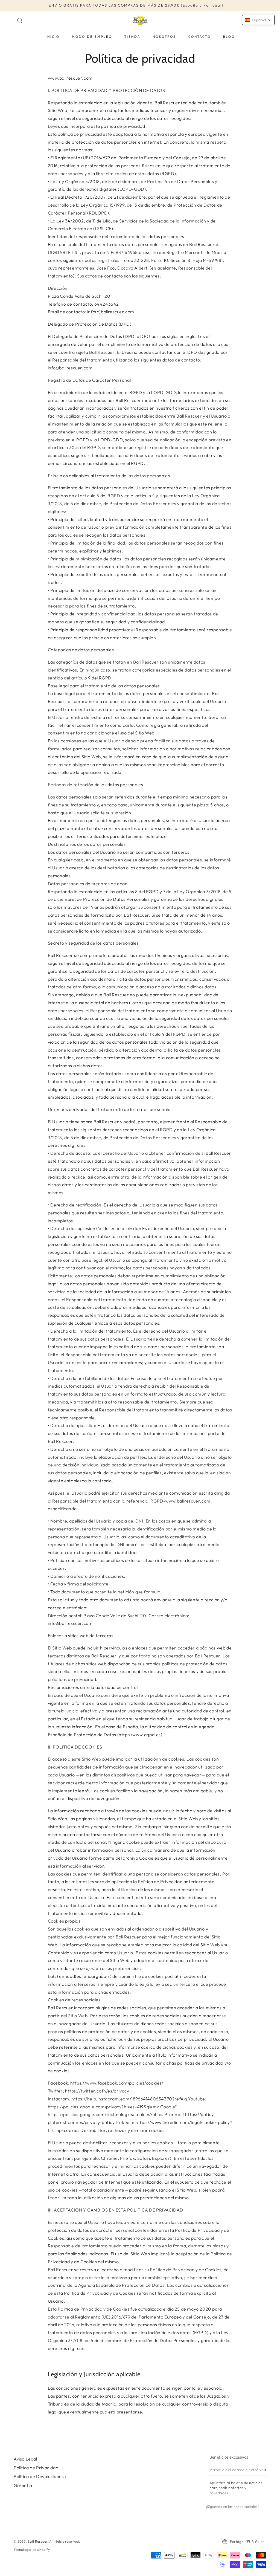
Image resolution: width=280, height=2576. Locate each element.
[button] (20, 21)
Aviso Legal (25, 2459)
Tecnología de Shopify (32, 2550)
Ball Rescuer (37, 2541)
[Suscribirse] (265, 2470)
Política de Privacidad (36, 2468)
